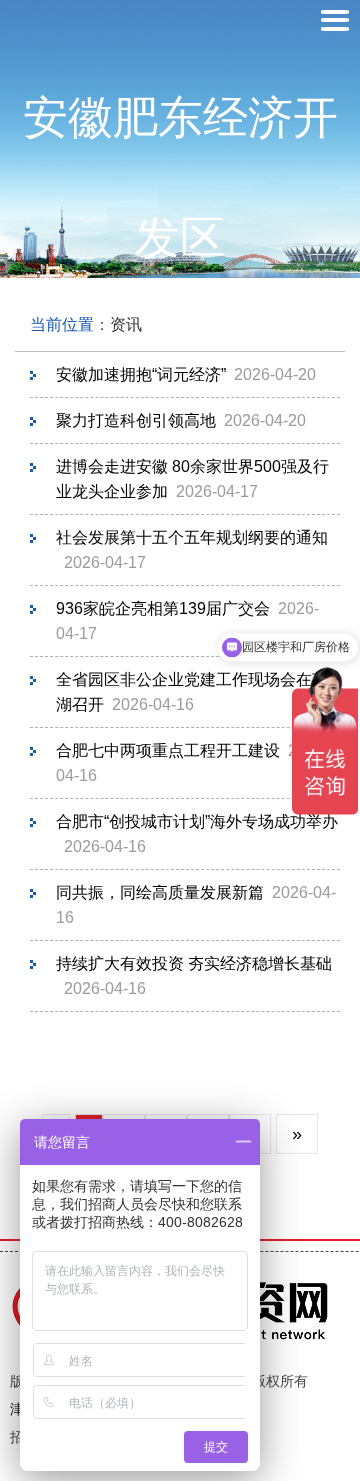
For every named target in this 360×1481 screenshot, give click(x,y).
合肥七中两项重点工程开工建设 (168, 750)
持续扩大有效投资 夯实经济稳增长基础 (194, 963)
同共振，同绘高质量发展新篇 (160, 892)
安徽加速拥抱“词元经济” (141, 374)
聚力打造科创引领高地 (136, 420)
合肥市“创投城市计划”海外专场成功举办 (197, 821)
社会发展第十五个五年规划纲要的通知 (192, 537)
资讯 (126, 324)
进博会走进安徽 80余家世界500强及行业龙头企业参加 (192, 479)
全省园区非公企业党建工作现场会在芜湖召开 (192, 692)
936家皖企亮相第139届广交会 (163, 608)
